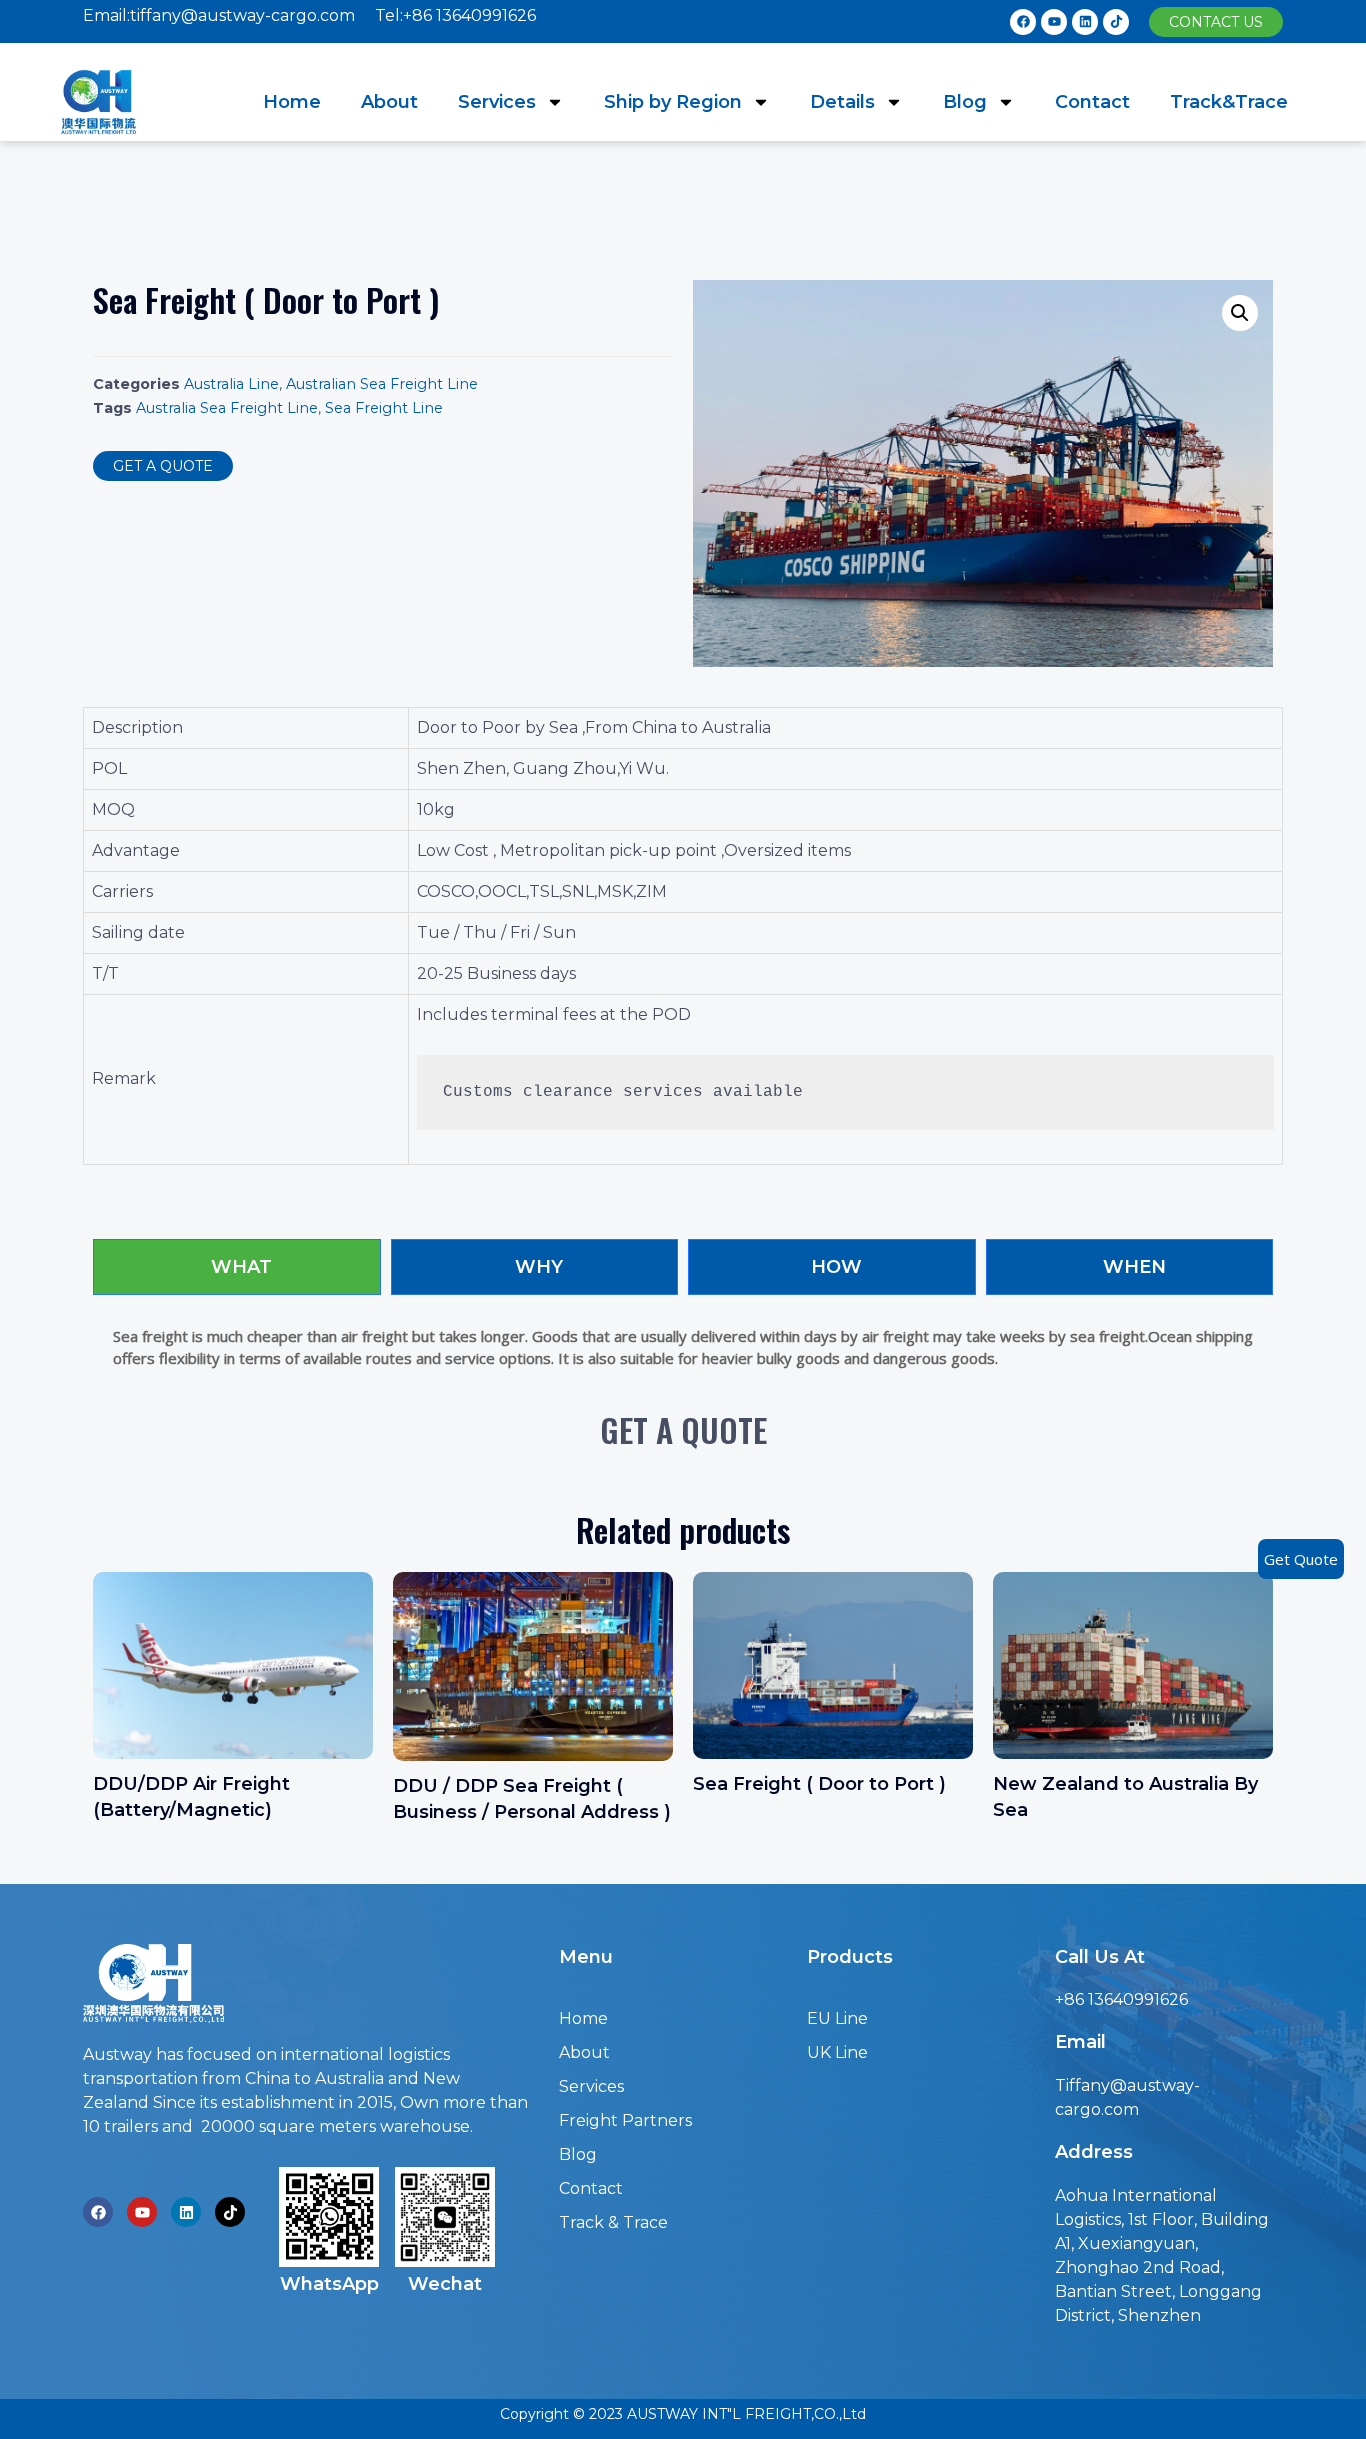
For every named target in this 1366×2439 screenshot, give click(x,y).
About (389, 102)
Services (497, 102)
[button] (1216, 22)
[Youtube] (1054, 22)
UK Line (837, 2052)
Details (842, 102)
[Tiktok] (1116, 22)
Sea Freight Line (384, 408)
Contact (1092, 102)
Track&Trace (1229, 102)
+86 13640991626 (1121, 1999)
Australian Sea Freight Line (382, 384)
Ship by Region (673, 102)
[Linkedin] (1085, 22)
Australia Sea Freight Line (227, 408)
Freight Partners (625, 2120)
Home (292, 102)
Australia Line (231, 384)
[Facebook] (1023, 22)
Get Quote (1301, 1559)
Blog (965, 102)
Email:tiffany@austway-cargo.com (219, 15)
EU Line (837, 2018)
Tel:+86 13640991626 (455, 15)
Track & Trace (613, 2222)
